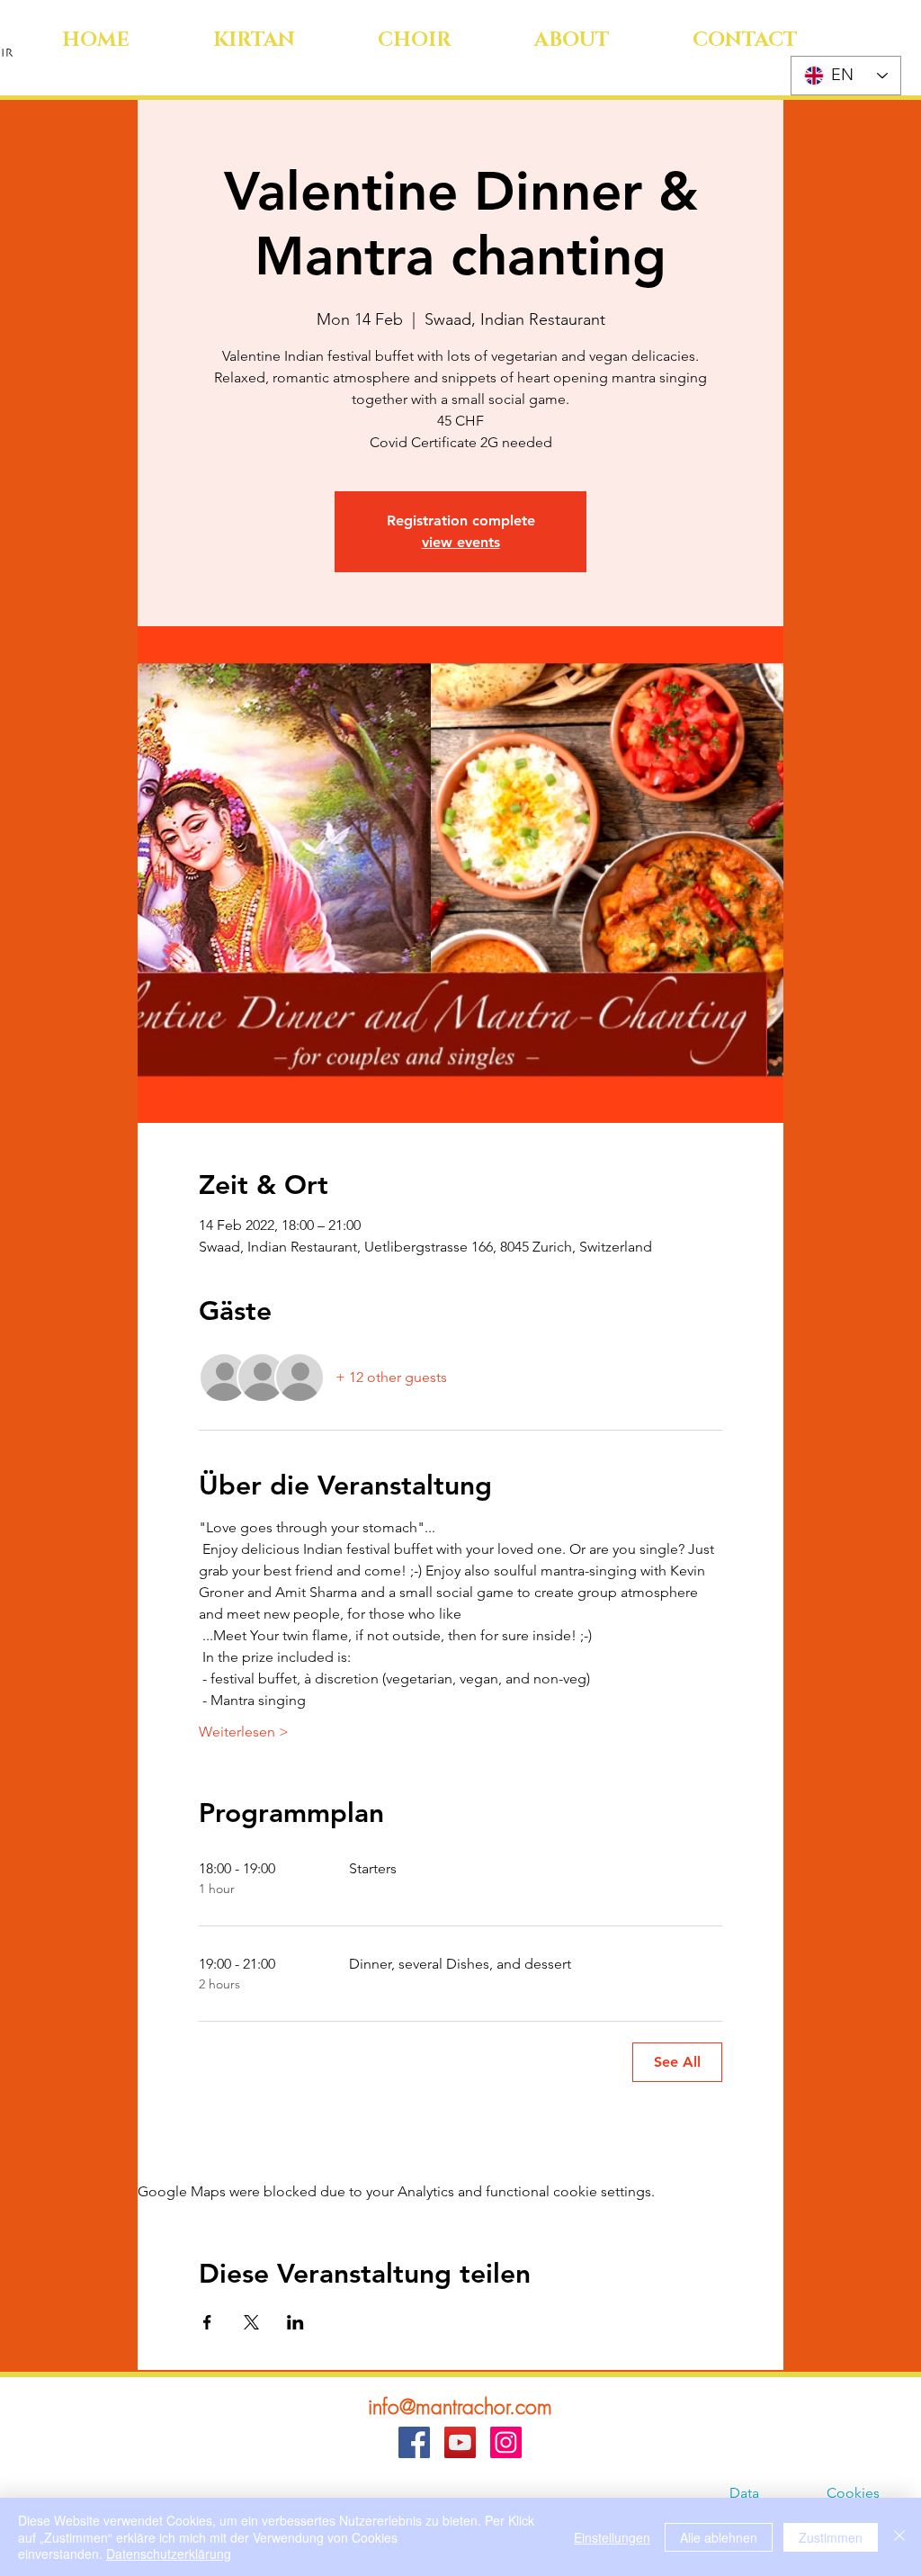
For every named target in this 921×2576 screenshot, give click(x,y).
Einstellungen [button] (612, 2537)
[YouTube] (460, 2442)
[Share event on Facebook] (207, 2322)
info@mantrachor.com (460, 2406)
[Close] (899, 2537)
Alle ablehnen (719, 2537)
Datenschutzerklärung (169, 2554)
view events (461, 542)
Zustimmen (831, 2537)
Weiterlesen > (244, 1732)
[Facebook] (414, 2442)
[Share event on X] (251, 2322)
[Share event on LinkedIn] (295, 2322)
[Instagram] (506, 2442)
